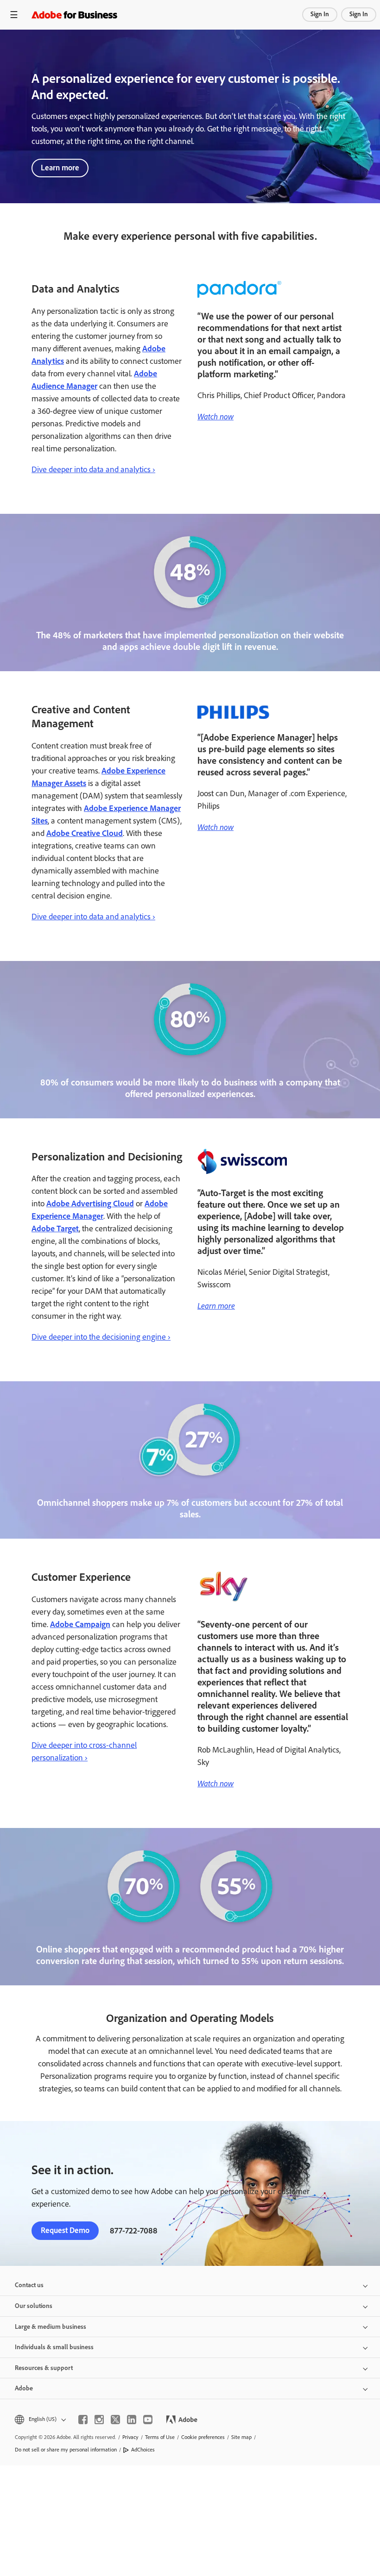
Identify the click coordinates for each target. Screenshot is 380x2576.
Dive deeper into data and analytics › (93, 469)
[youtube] (148, 2420)
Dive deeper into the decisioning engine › (101, 1337)
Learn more (60, 168)
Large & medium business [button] (51, 2327)
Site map (241, 2437)
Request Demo (65, 2230)
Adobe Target (55, 1229)
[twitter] (115, 2420)
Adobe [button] (24, 2388)
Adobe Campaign (80, 1624)
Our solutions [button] (34, 2306)
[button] (40, 2419)
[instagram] (99, 2420)
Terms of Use (160, 2437)
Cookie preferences (203, 2437)
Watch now (215, 416)
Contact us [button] (29, 2285)
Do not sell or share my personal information (66, 2450)
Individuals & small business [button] (54, 2347)
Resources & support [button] (44, 2368)
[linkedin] (132, 2420)
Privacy (130, 2437)
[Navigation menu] (14, 15)
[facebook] (83, 2420)
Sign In (320, 14)
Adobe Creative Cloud (85, 833)
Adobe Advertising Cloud (90, 1204)
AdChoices (143, 2450)
